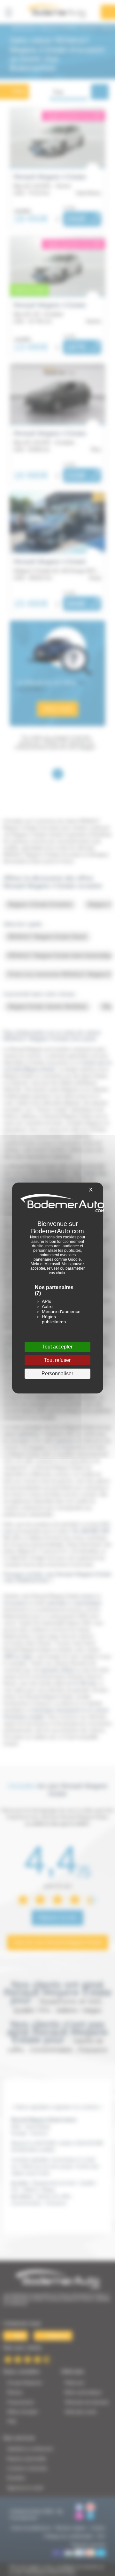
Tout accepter (57, 1347)
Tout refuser (57, 1360)
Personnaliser (57, 1374)
